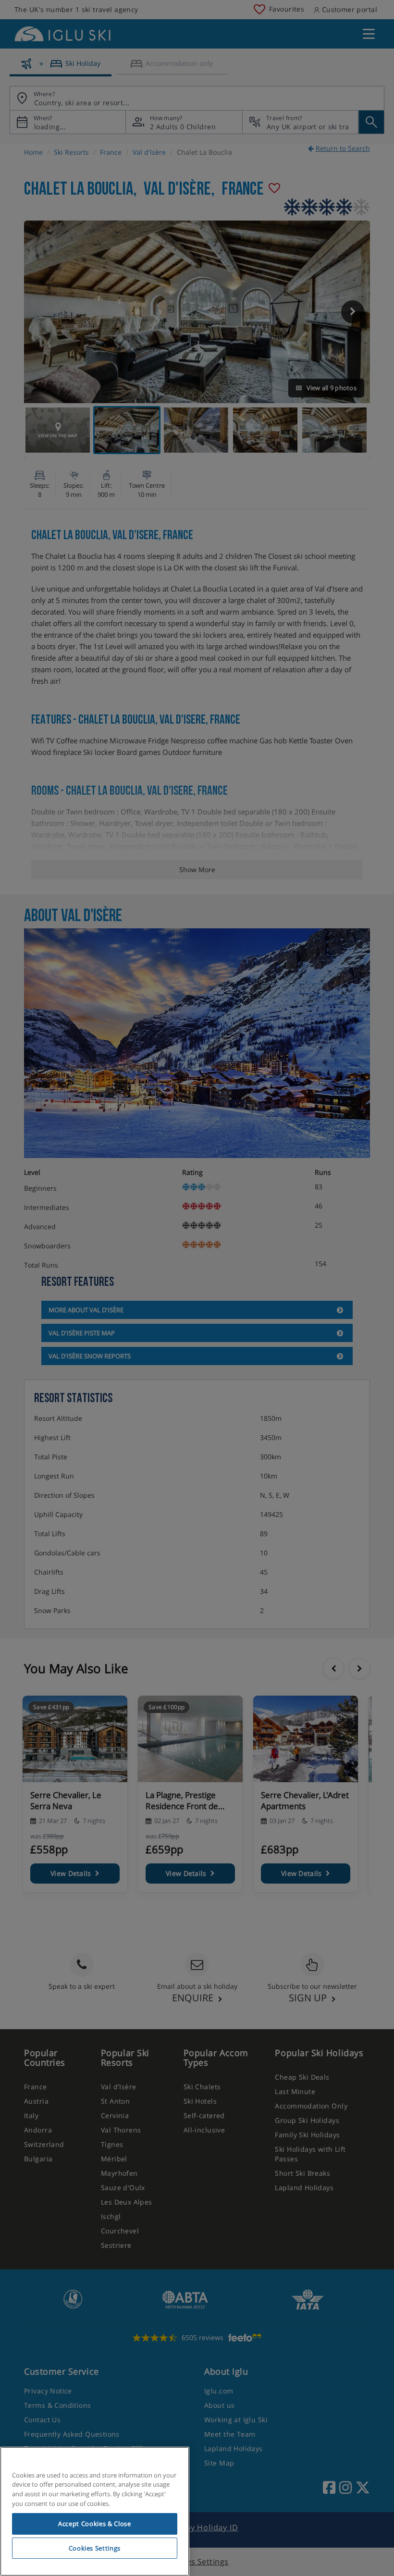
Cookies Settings (95, 2548)
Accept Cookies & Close (94, 2524)
